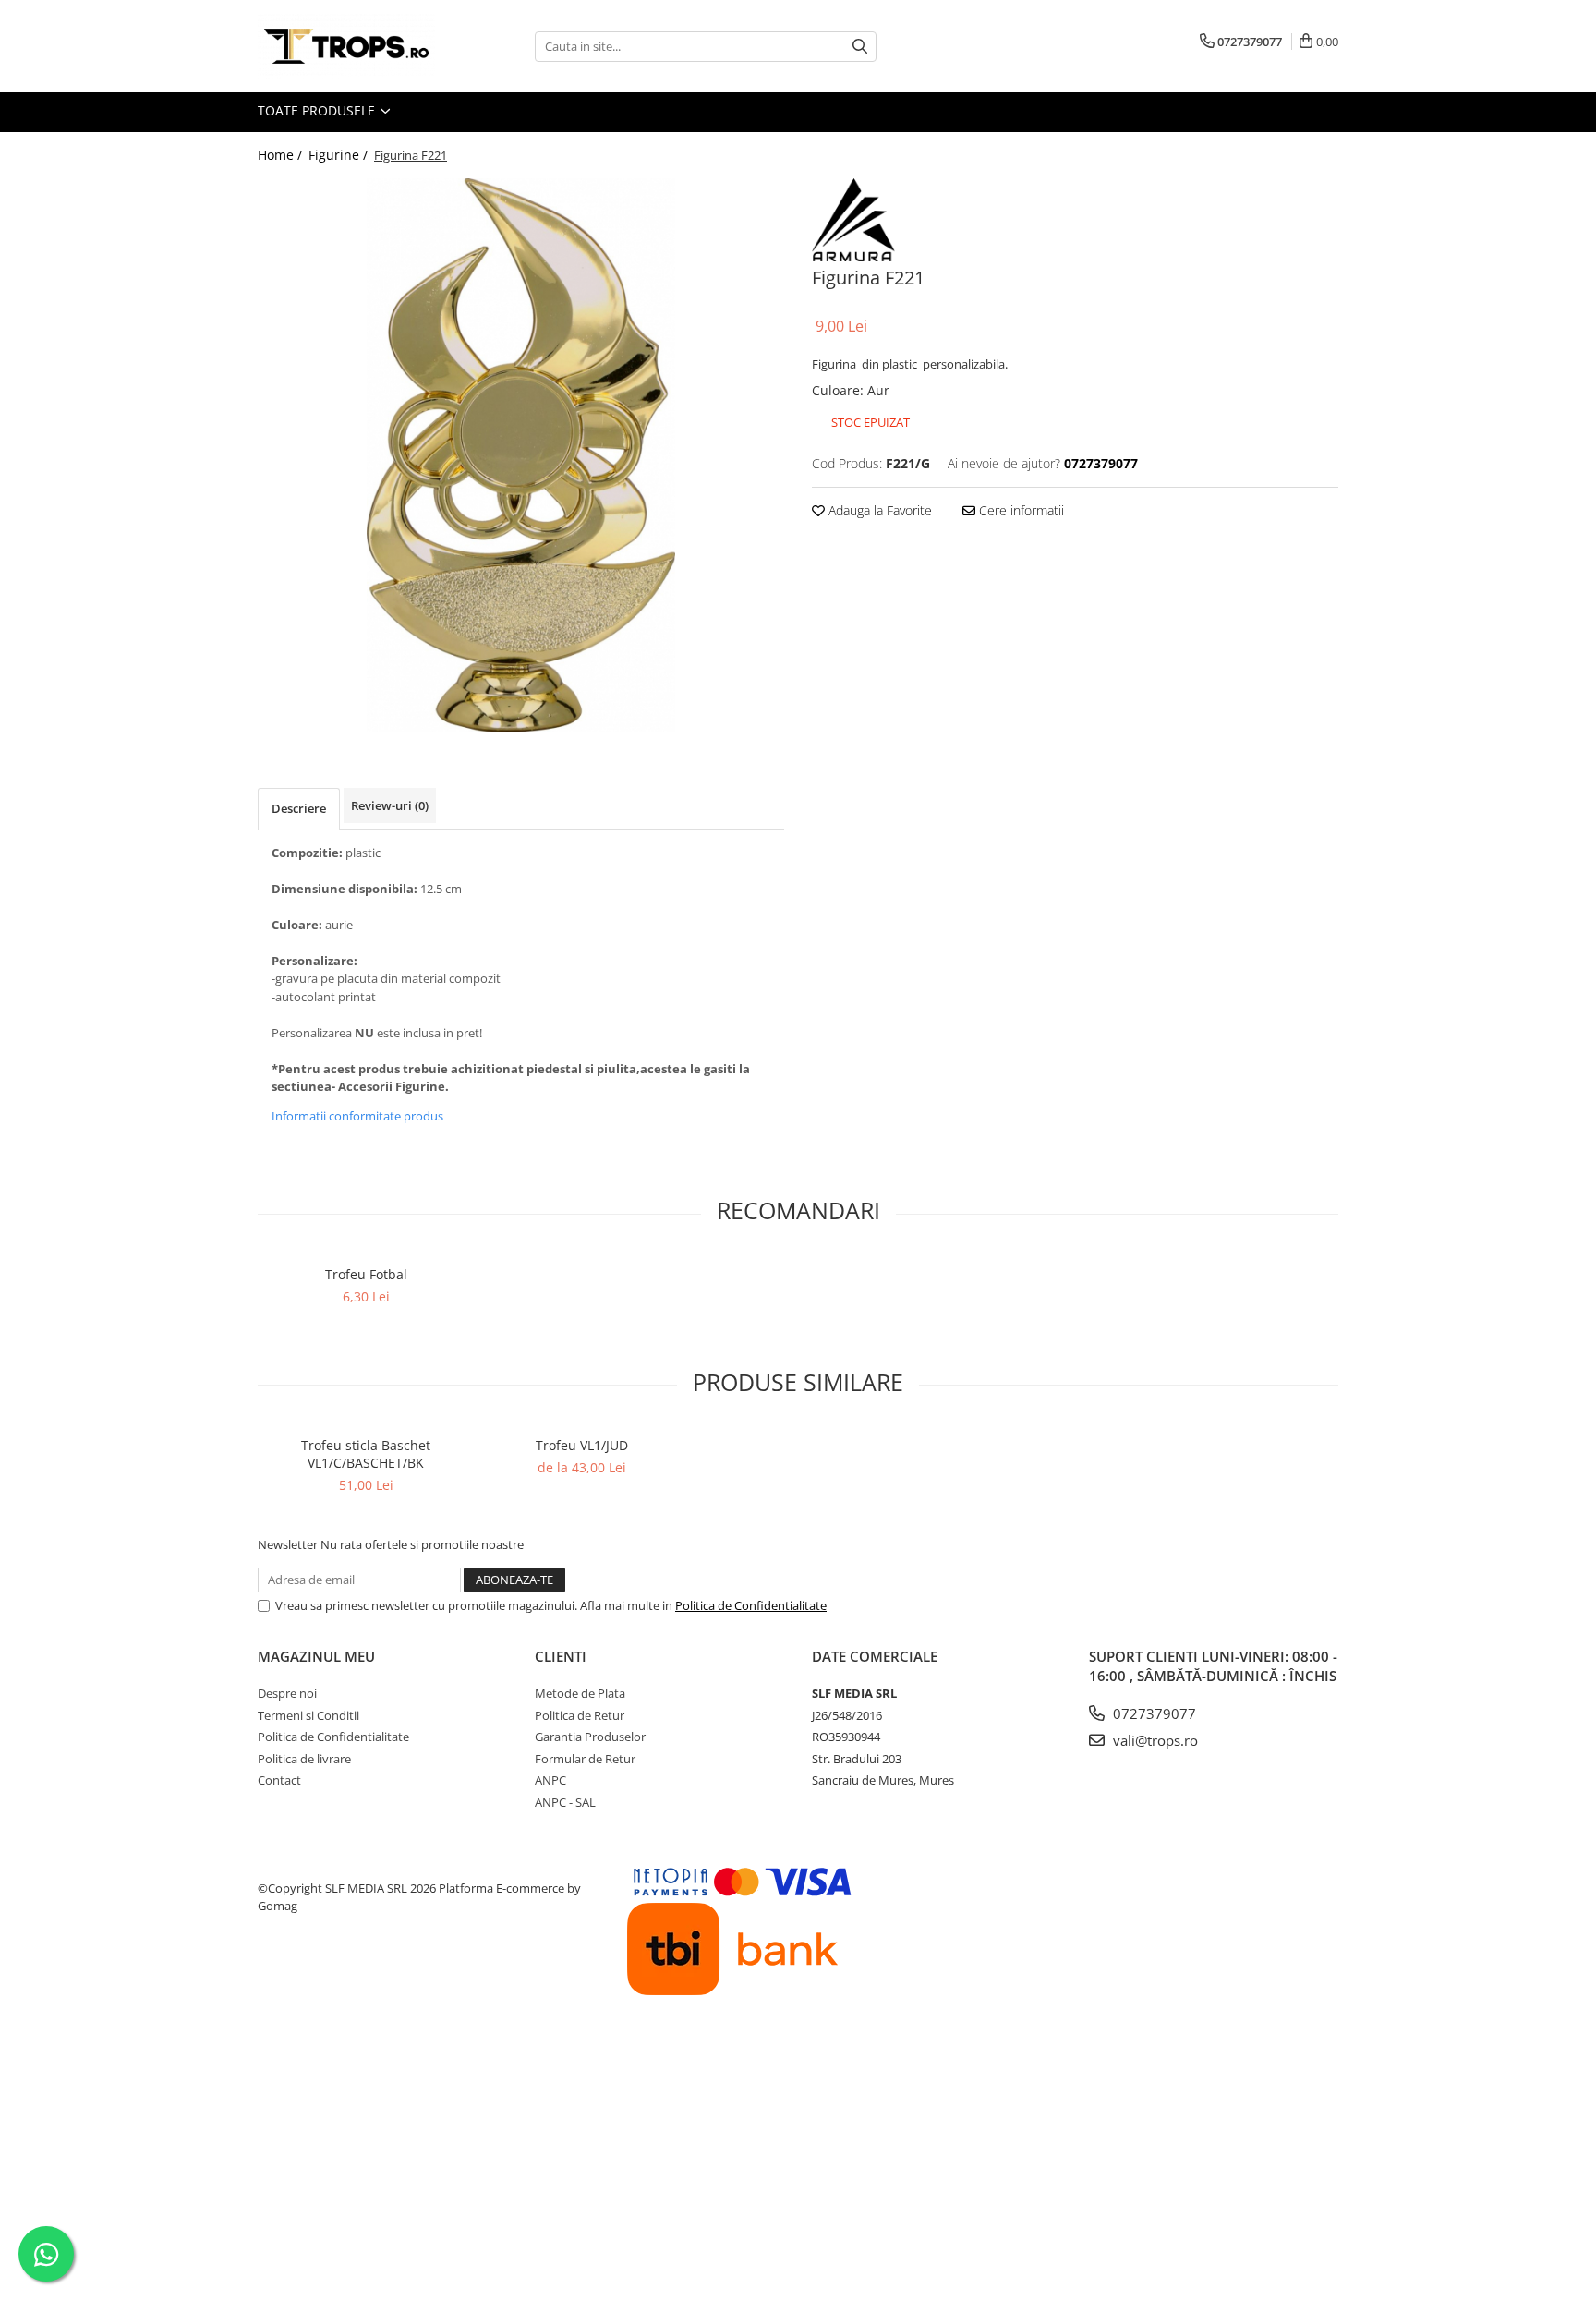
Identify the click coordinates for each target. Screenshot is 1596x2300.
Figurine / (340, 155)
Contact (279, 1780)
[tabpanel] (521, 455)
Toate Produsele (318, 110)
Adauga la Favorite (878, 510)
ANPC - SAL (565, 1802)
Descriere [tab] (299, 808)
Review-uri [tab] (390, 805)
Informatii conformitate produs (357, 1116)
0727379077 (1153, 1713)
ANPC (550, 1780)
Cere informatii (1020, 510)
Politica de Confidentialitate (751, 1605)
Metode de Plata (580, 1693)
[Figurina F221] (521, 455)
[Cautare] (860, 47)
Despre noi (287, 1693)
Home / (282, 155)
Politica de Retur (580, 1715)
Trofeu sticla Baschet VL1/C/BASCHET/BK (366, 1454)
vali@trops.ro (1154, 1740)
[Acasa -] (350, 46)
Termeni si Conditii (308, 1715)
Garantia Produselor (590, 1737)
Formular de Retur (585, 1759)
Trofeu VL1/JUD (582, 1445)
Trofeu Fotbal (366, 1274)
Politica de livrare (304, 1759)
